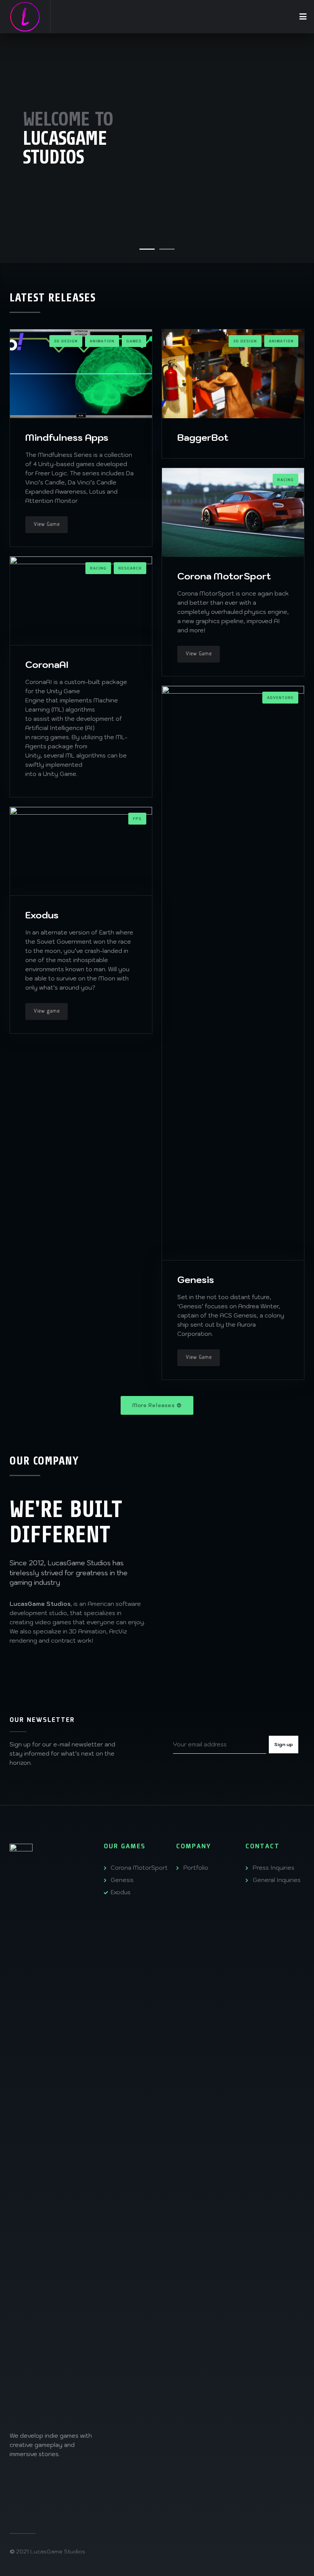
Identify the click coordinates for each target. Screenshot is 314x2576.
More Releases (153, 1405)
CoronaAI (47, 664)
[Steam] (16, 2478)
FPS (137, 819)
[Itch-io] (16, 2490)
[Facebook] (34, 2478)
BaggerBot (203, 437)
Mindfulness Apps (67, 437)
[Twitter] (69, 2478)
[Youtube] (86, 2478)
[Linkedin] (51, 2478)
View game (47, 1011)
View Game (47, 525)
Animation (102, 341)
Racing (285, 480)
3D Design (66, 341)
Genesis (196, 1280)
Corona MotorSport (224, 576)
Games (134, 341)
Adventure (280, 698)
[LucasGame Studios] (25, 17)
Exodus (42, 915)
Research (130, 568)
